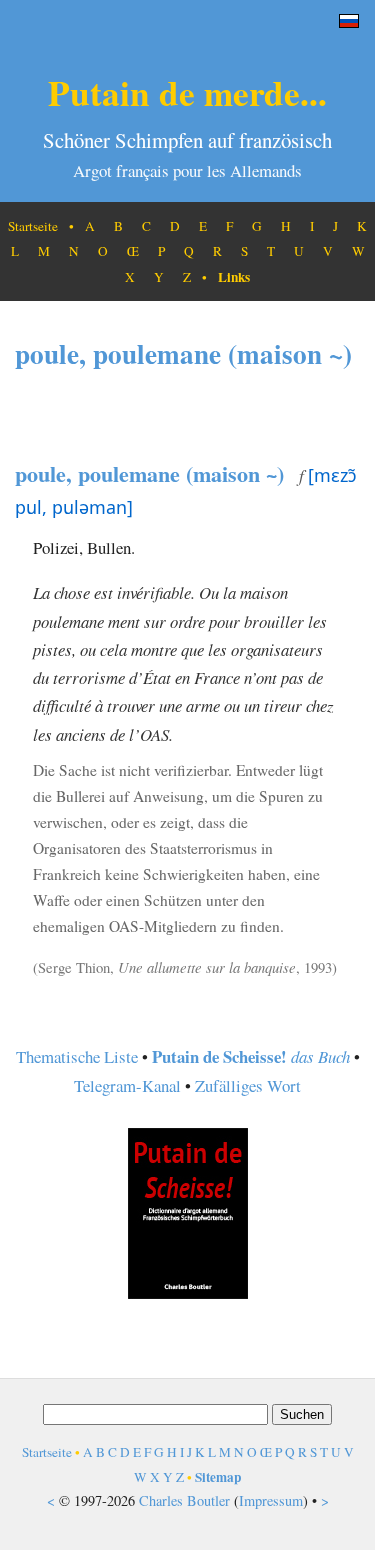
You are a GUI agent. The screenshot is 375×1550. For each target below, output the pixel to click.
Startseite (33, 226)
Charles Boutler (184, 1500)
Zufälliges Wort (248, 1085)
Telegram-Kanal (127, 1085)
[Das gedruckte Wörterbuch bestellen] (188, 1292)
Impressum (271, 1500)
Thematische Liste (77, 1056)
